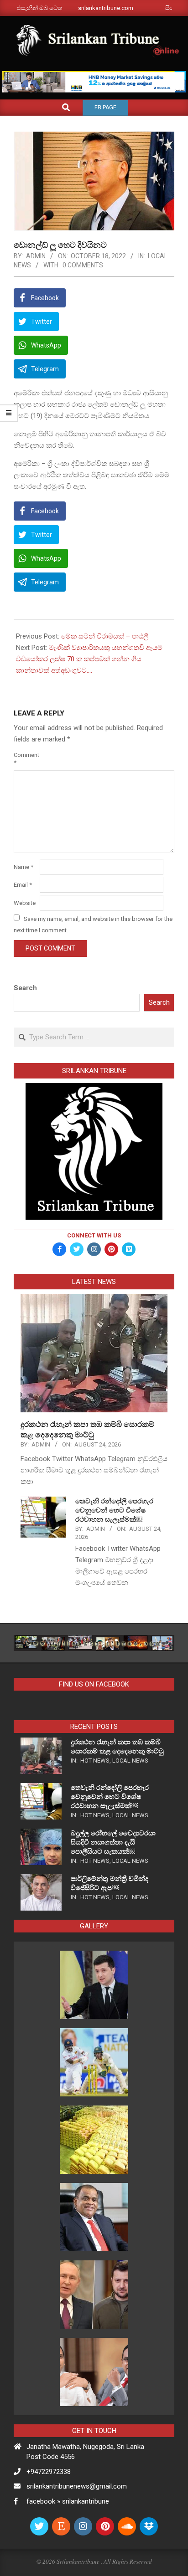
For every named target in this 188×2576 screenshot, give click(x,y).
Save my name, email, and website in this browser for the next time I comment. (93, 924)
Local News (130, 1761)
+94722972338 (49, 2472)
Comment (26, 759)
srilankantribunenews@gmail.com (77, 2486)
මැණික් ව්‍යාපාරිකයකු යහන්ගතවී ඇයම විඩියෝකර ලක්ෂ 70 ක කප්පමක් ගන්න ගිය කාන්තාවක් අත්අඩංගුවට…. (89, 659)
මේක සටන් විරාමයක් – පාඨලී (105, 636)
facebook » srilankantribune (68, 2501)
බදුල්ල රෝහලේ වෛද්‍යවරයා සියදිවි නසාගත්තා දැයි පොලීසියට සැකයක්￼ (113, 1842)
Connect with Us (94, 1235)
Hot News (95, 1761)
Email (23, 885)
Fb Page (105, 107)
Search (25, 988)
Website (25, 903)
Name (23, 867)
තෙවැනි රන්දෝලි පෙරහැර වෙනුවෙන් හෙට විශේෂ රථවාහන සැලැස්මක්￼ (114, 1510)
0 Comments (83, 265)
